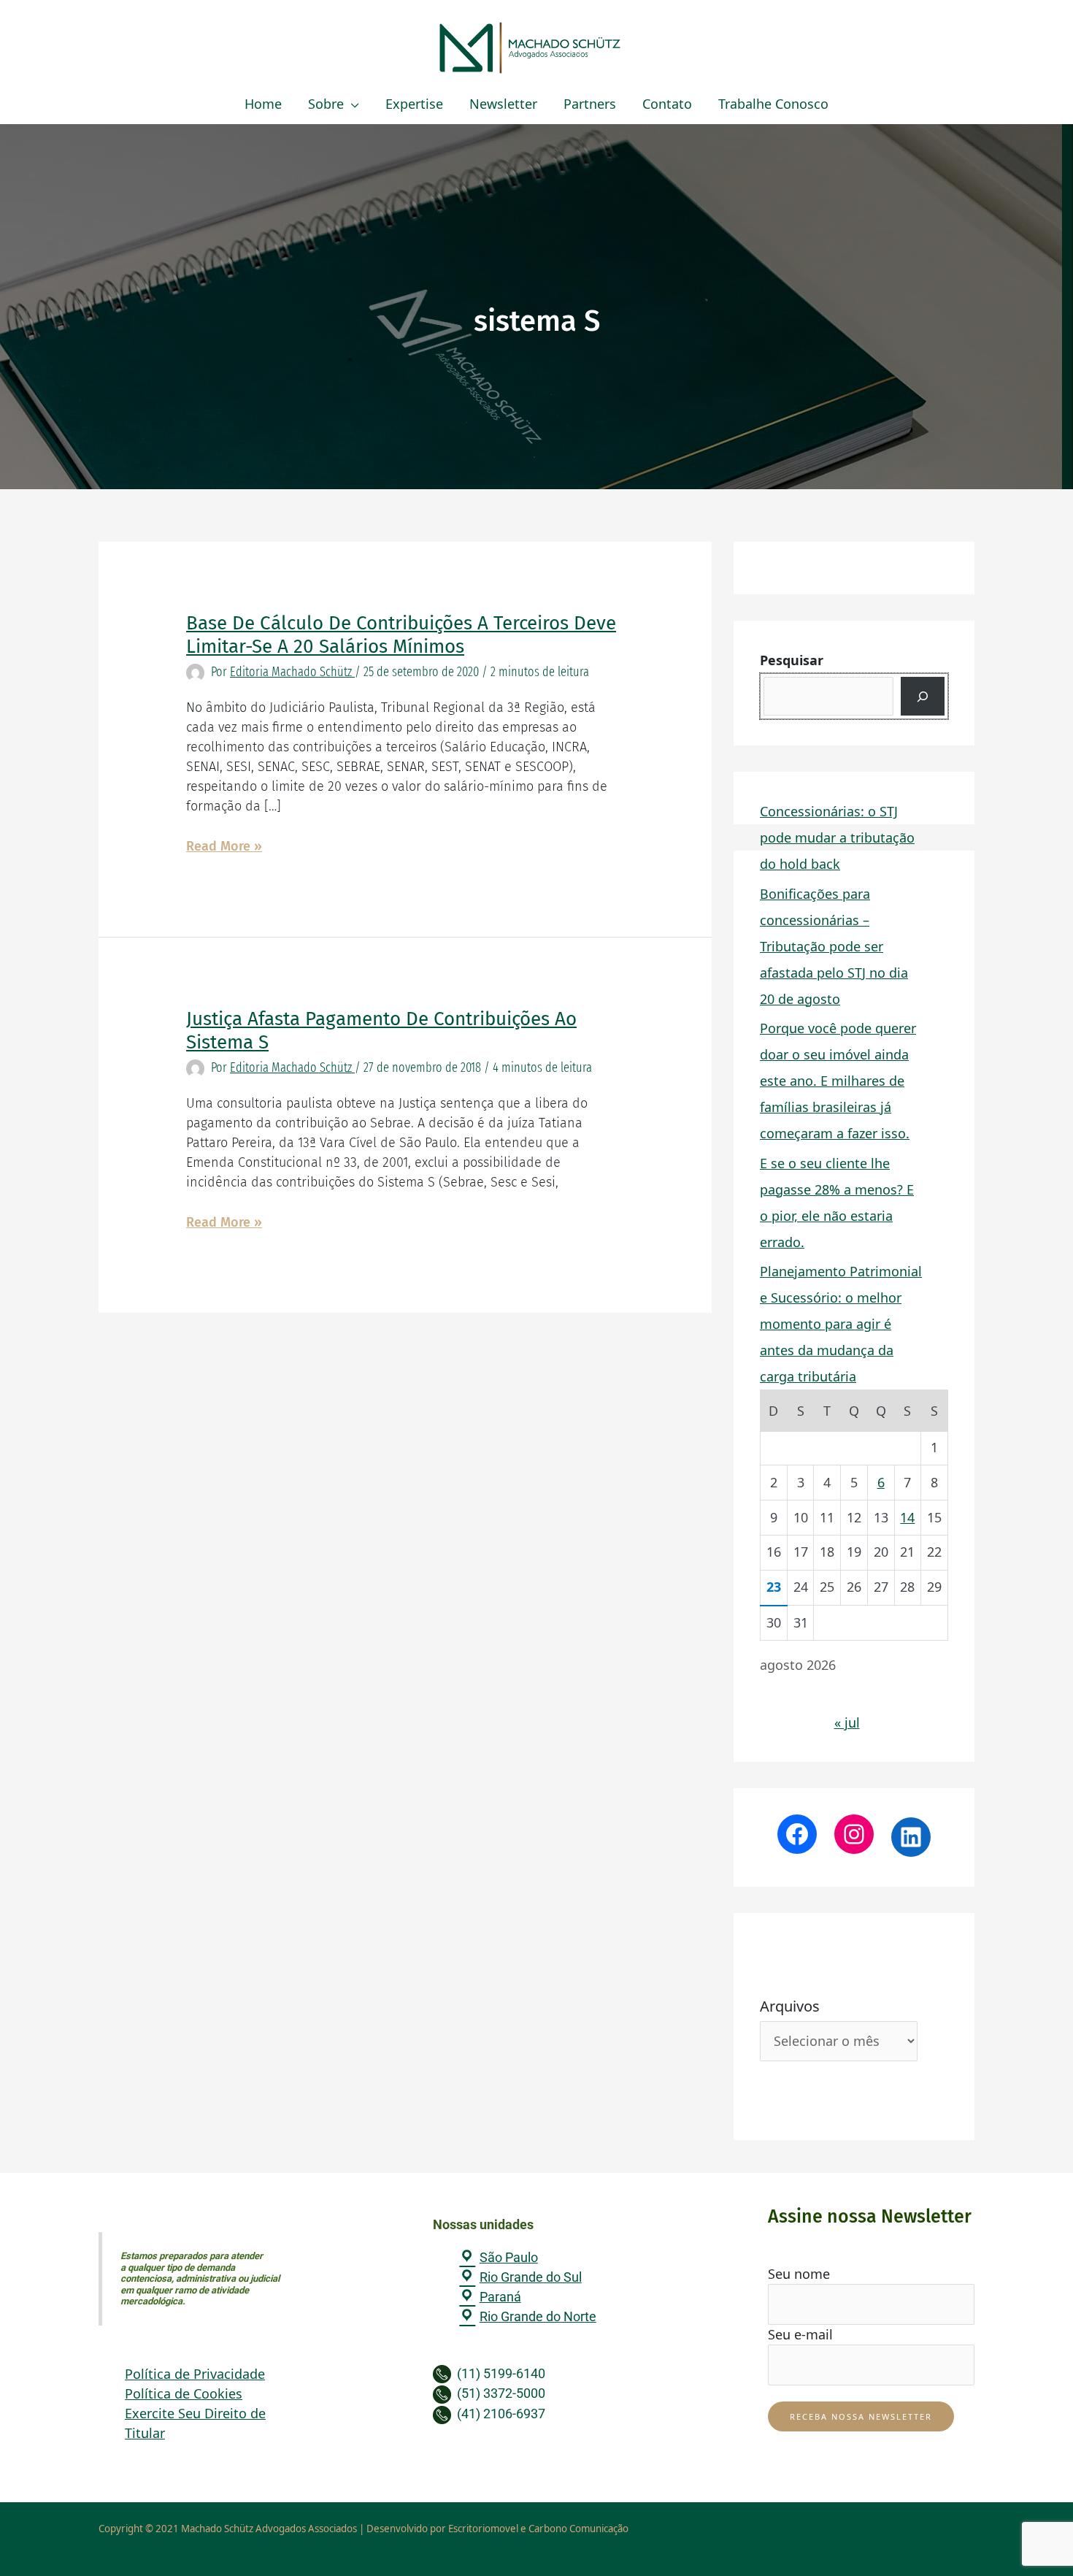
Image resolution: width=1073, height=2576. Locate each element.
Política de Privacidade (195, 2374)
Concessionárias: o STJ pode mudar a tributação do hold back (837, 837)
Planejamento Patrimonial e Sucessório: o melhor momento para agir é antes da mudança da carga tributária (841, 1324)
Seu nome (799, 2274)
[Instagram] (854, 1834)
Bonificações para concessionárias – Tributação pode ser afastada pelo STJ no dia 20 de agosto (834, 946)
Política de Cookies (184, 2393)
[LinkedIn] (911, 1837)
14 (907, 1517)
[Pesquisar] (923, 696)
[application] (351, 104)
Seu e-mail (800, 2334)
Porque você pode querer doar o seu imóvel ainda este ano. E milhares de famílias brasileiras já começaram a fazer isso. (838, 1081)
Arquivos (790, 2006)
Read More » (224, 847)
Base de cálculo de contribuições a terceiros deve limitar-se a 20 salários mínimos (401, 635)
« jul (847, 1722)
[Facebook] (797, 1834)
